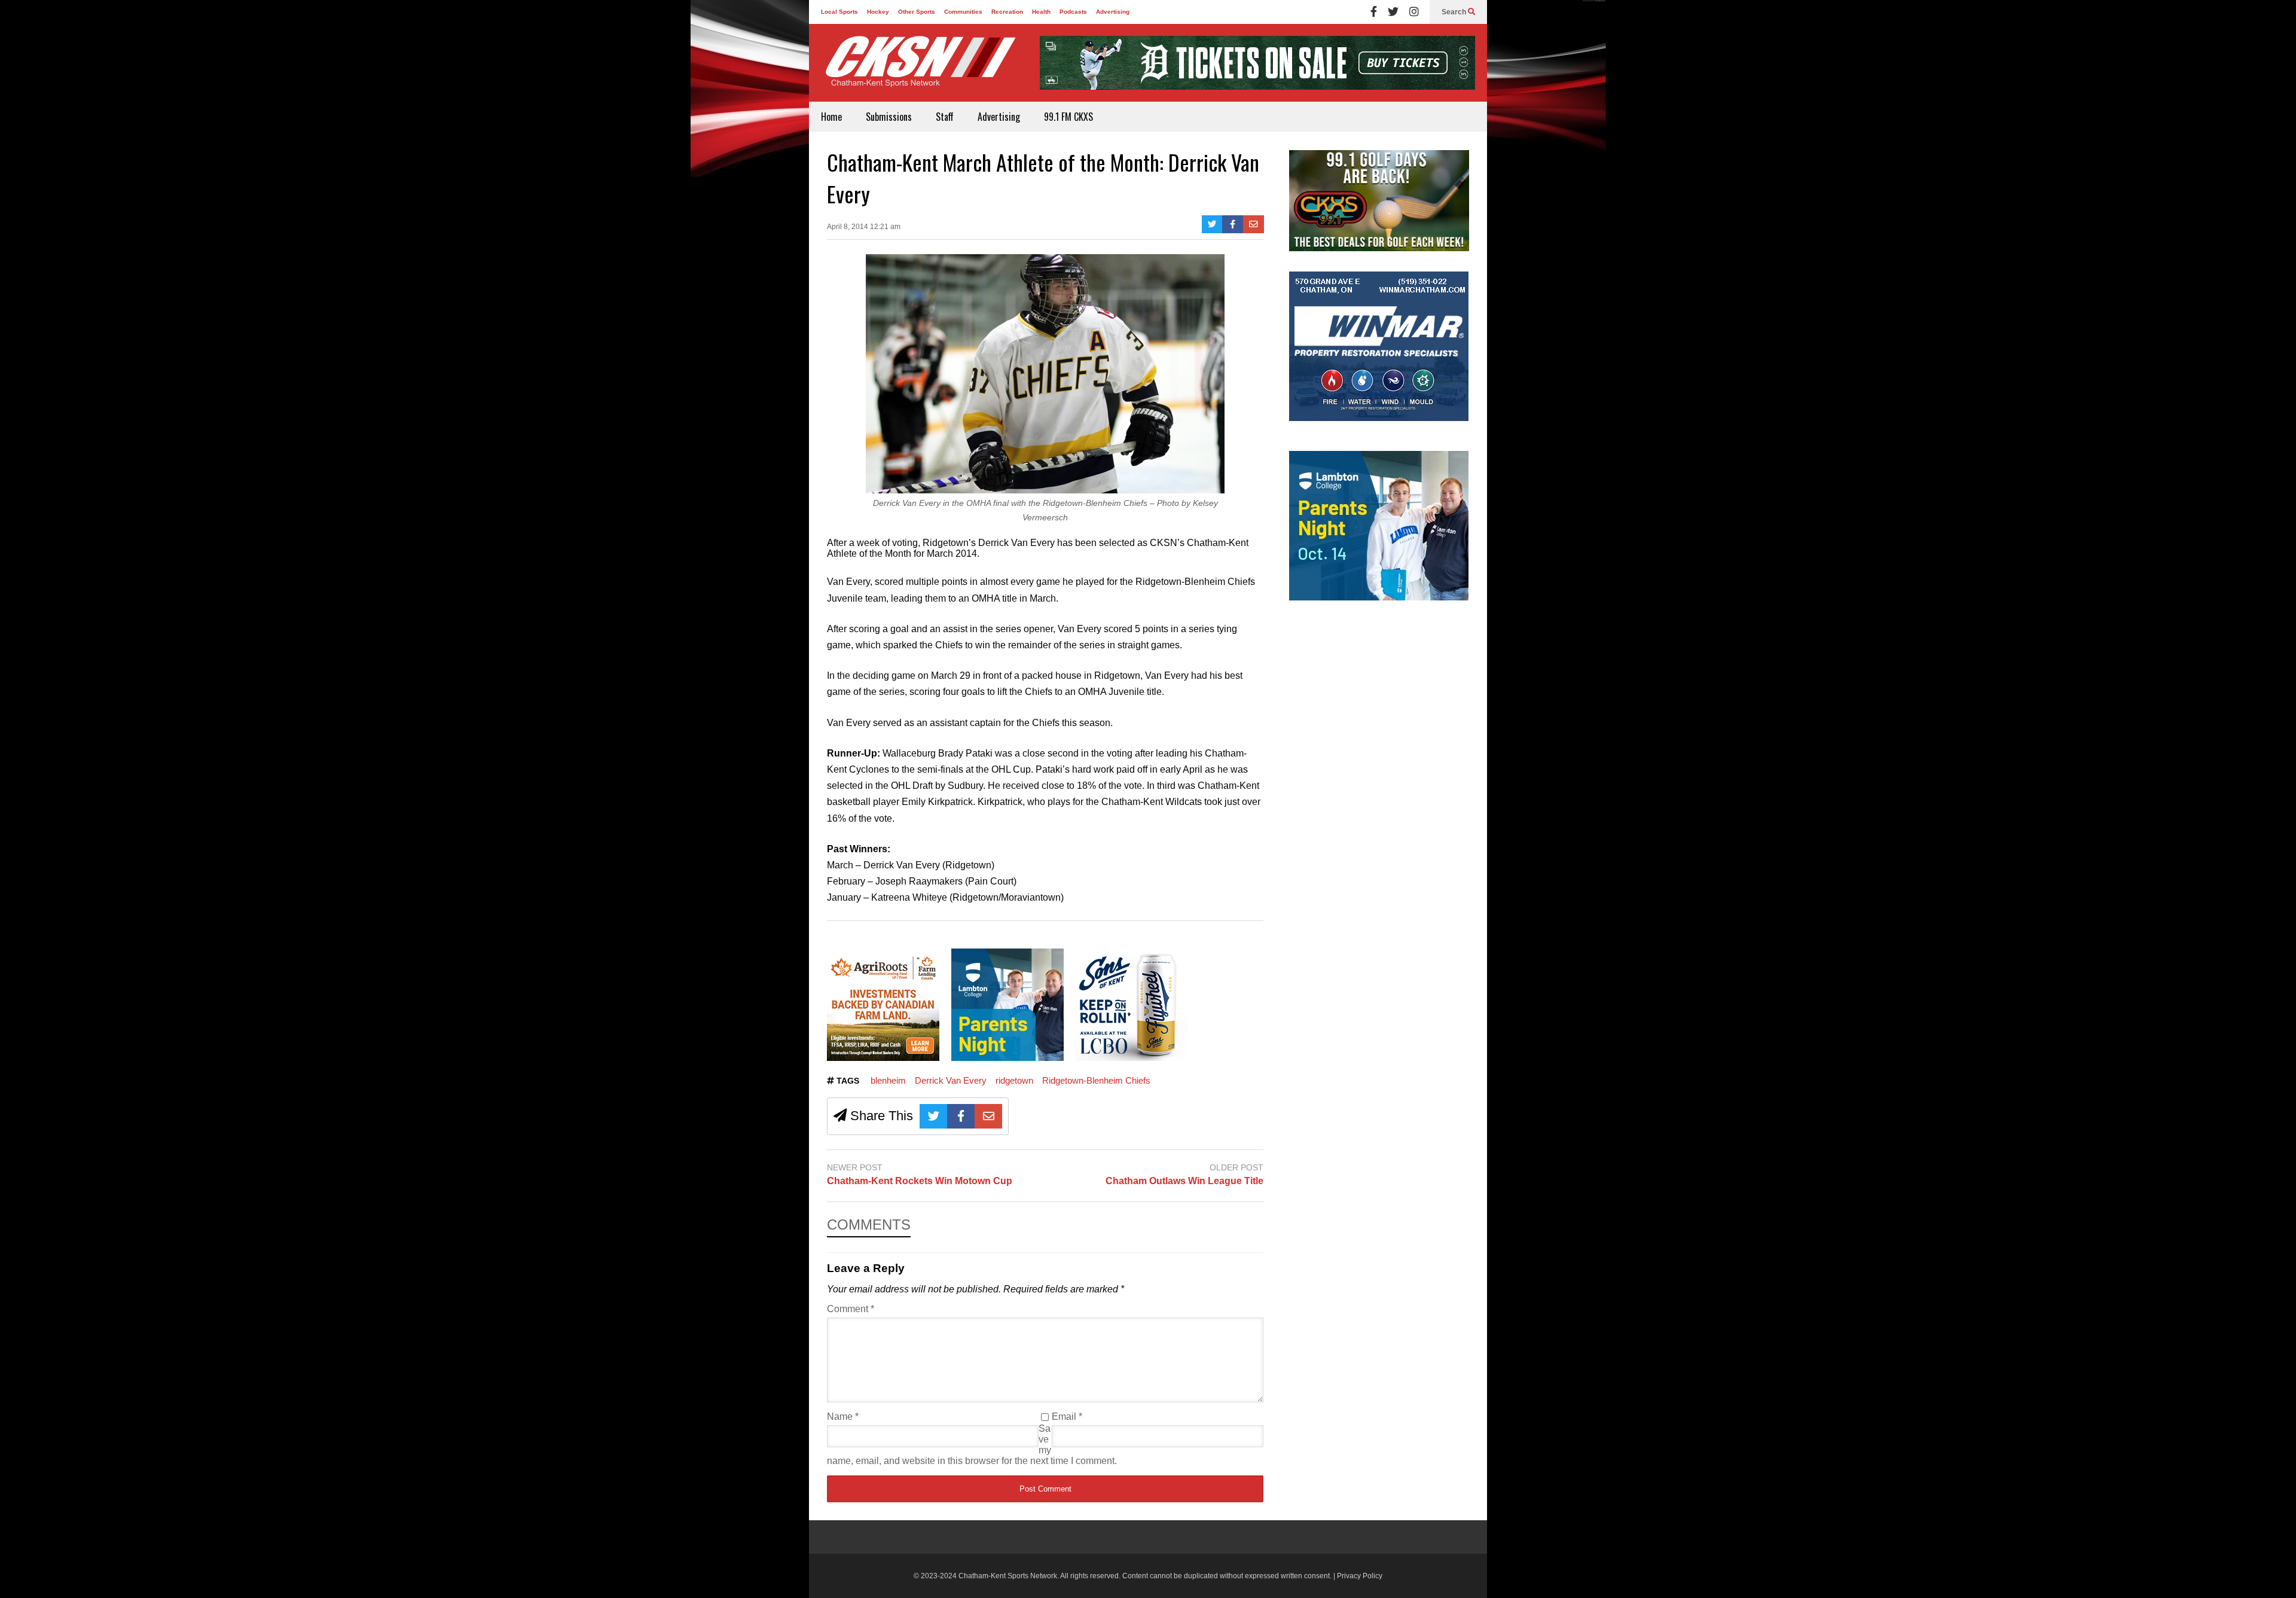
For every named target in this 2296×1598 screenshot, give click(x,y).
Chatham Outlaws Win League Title (1184, 1181)
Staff (945, 117)
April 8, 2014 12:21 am (864, 227)
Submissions (889, 117)
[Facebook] (1374, 12)
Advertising (1113, 12)
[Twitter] (1393, 12)
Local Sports (839, 12)
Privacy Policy (1360, 1576)
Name (843, 1416)
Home (831, 117)
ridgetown (1014, 1080)
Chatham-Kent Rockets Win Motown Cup (920, 1181)
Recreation (1007, 12)
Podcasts (1073, 12)
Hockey (878, 12)
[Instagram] (1414, 12)
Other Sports (917, 12)
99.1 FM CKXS (1068, 117)
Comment (851, 1309)
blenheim (888, 1080)
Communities (963, 12)
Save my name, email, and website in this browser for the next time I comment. (972, 1445)
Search (1455, 12)
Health (1041, 12)
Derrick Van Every (951, 1080)
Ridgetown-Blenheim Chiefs (1096, 1080)
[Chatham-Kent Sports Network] (918, 68)
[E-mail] (1254, 224)
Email (1067, 1416)
